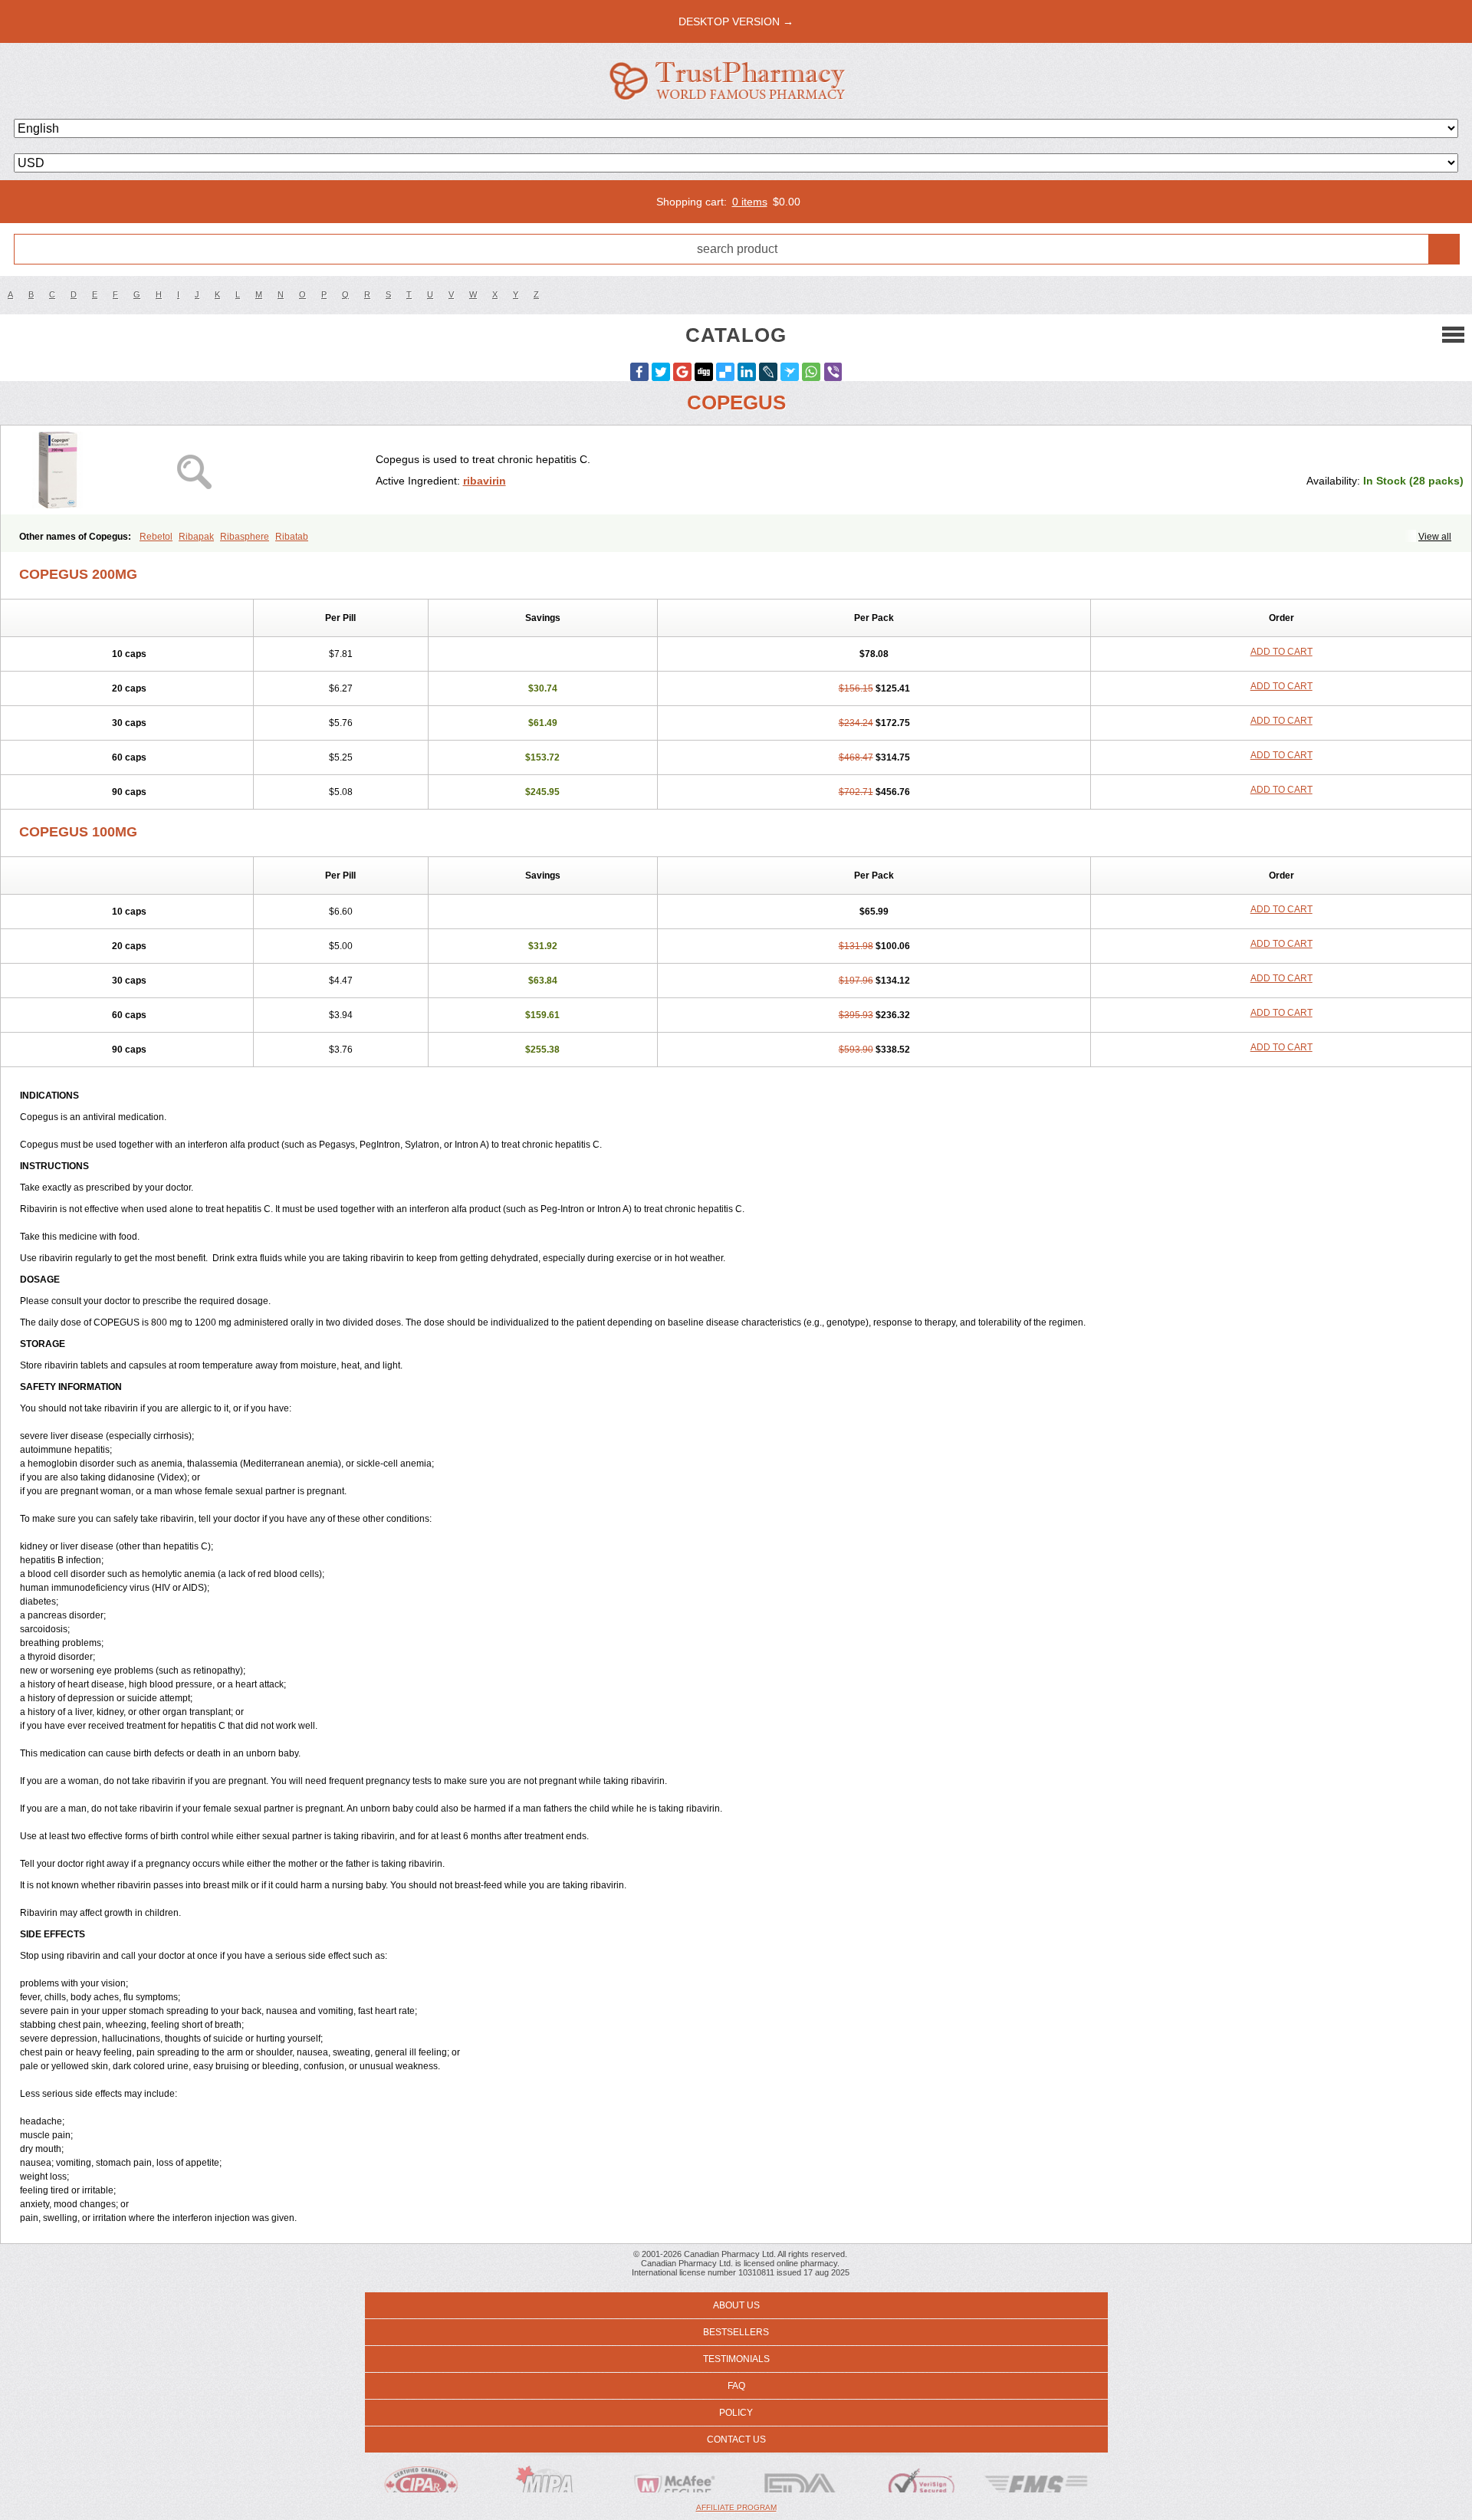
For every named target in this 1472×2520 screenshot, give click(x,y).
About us (736, 2305)
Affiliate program (736, 2507)
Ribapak (196, 537)
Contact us (736, 2440)
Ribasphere (245, 537)
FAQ (736, 2386)
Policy (736, 2413)
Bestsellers (736, 2332)
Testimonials (736, 2359)
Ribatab (292, 537)
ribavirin (485, 481)
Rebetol (156, 537)
